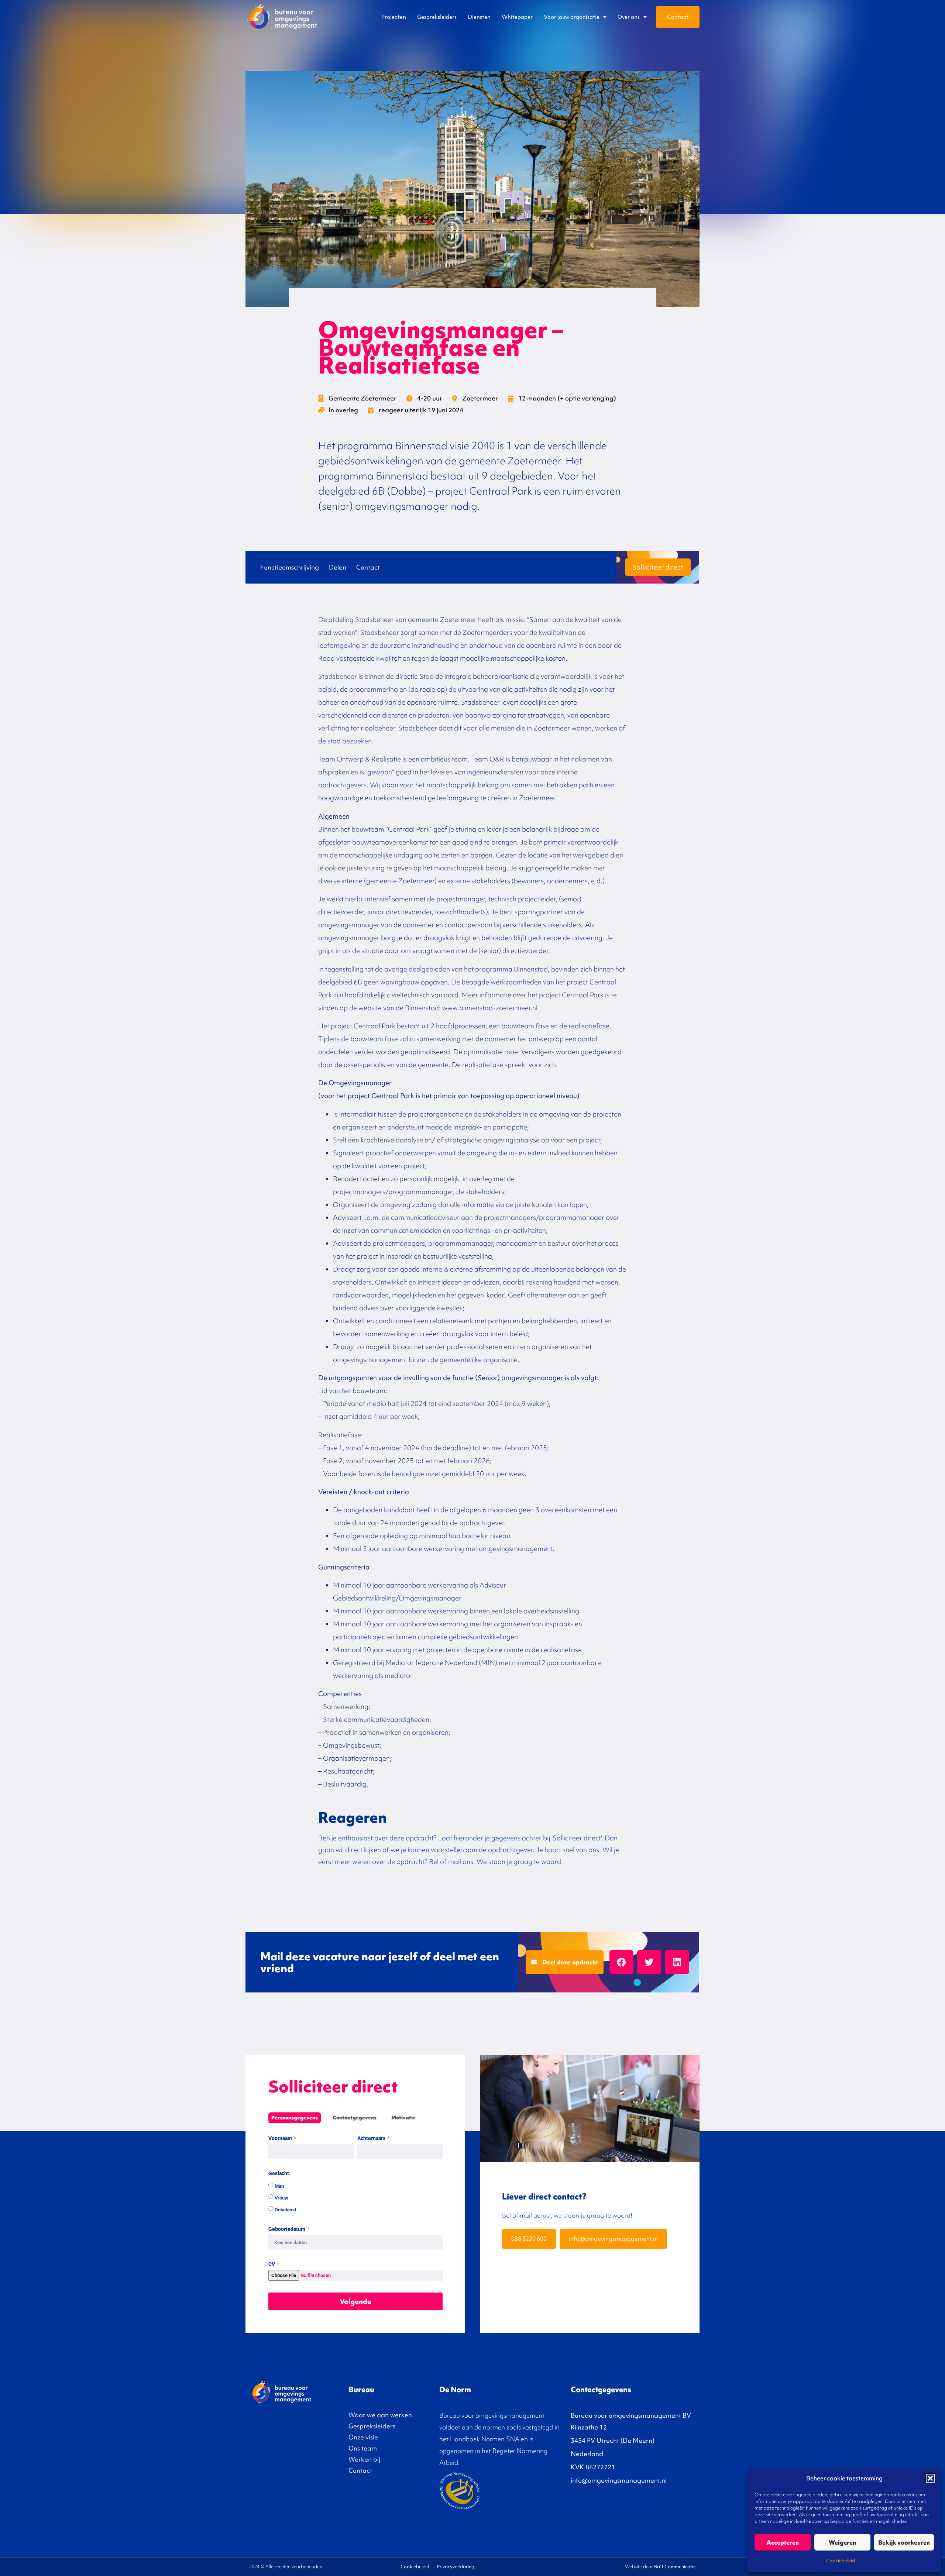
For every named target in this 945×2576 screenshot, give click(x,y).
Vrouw (281, 2198)
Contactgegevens (355, 2118)
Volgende (355, 2301)
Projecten (394, 17)
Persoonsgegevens (295, 2118)
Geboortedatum (287, 2229)
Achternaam (372, 2138)
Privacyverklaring (456, 2567)
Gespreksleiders (437, 17)
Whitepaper (517, 17)
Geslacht (279, 2173)
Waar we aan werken (380, 2415)
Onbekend (285, 2210)
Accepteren (783, 2542)
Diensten (479, 17)
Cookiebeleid (841, 2561)
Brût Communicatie (675, 2567)
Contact (678, 17)
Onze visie (363, 2437)
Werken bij (364, 2459)
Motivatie (403, 2118)
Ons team (363, 2448)
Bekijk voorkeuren (904, 2542)
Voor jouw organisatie (572, 17)
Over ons (629, 17)
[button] (930, 2478)
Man (279, 2186)
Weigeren (842, 2542)
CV (272, 2264)
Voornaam (281, 2138)
